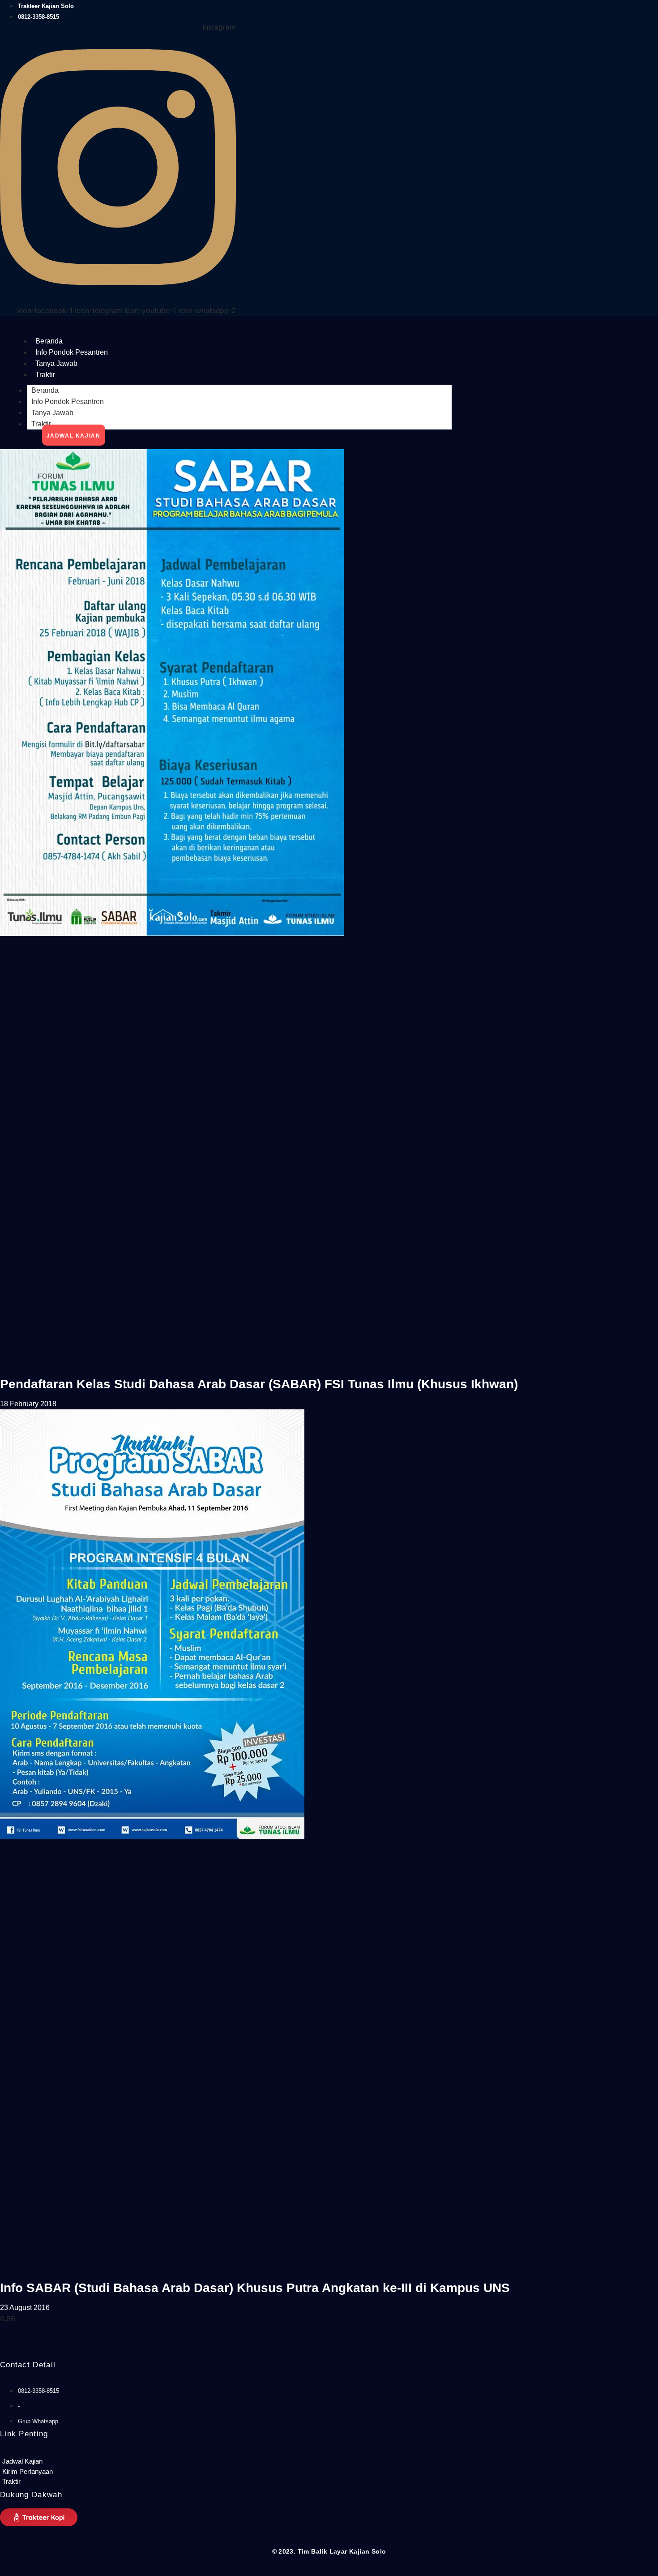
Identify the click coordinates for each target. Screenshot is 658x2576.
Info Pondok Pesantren (72, 352)
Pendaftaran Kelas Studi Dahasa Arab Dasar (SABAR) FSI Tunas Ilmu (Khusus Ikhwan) (259, 1384)
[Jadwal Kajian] (71, 2462)
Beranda (49, 341)
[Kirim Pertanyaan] (71, 2472)
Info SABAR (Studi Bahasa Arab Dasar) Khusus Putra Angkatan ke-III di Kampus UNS (255, 2288)
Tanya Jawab (56, 363)
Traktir (45, 375)
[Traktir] (71, 2482)
